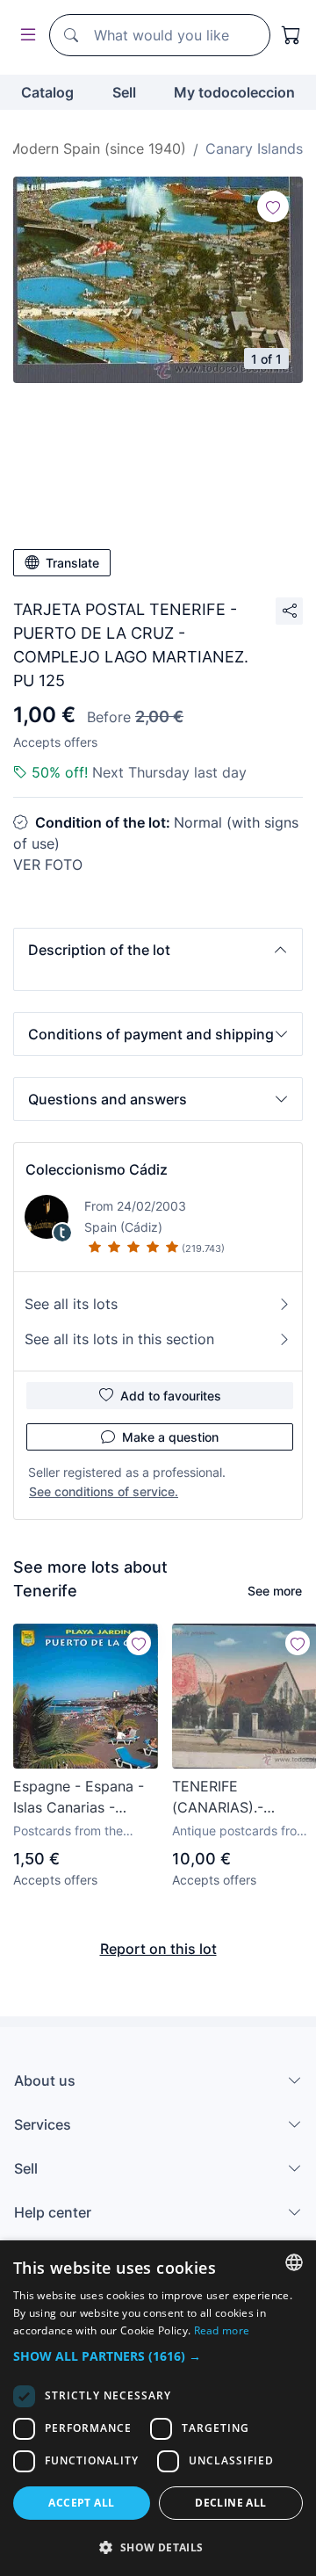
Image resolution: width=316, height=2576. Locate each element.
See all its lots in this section (119, 1339)
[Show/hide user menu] (25, 36)
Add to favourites (171, 1396)
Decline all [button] (230, 2503)
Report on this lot (158, 1949)
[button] (158, 950)
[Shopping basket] (291, 35)
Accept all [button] (81, 2503)
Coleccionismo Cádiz (97, 1169)
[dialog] (158, 2408)
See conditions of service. (104, 1491)
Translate (72, 563)
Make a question (170, 1437)
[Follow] (273, 206)
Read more (222, 2330)
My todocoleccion (234, 92)
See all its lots (71, 1304)
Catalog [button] (47, 92)
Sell (124, 92)
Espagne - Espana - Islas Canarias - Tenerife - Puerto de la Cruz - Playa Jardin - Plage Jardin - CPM (85, 1798)
